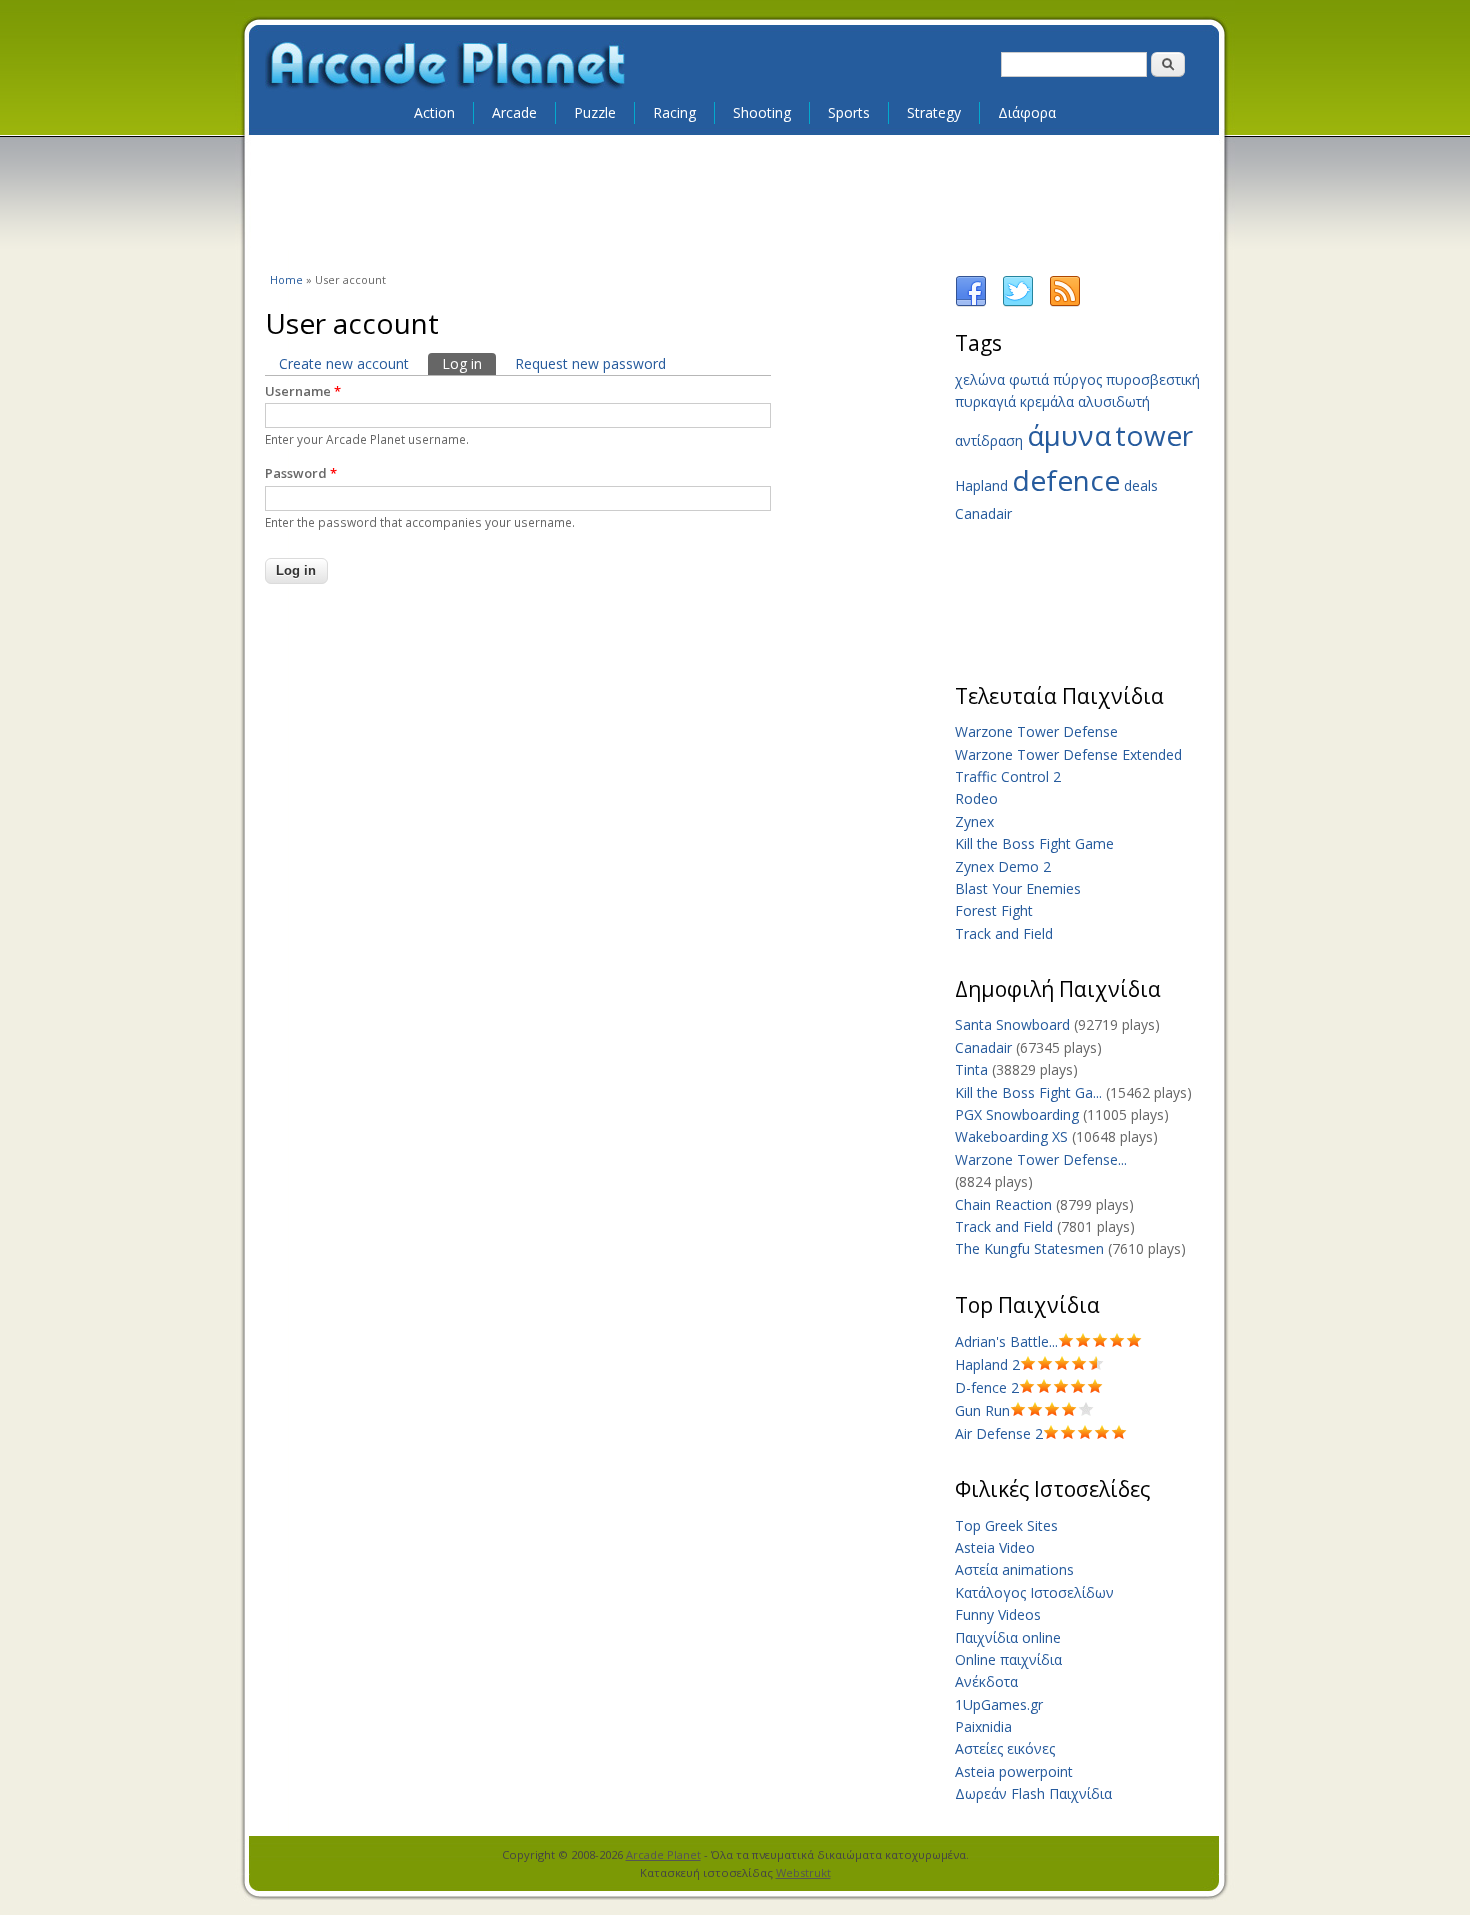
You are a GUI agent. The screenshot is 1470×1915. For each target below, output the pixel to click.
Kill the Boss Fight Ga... (1028, 1092)
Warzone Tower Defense (1036, 731)
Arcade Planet (663, 1854)
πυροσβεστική (1153, 379)
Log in (469, 363)
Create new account (344, 363)
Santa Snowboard (1012, 1024)
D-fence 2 (987, 1387)
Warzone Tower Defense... (1041, 1159)
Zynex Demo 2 (1003, 866)
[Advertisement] (735, 202)
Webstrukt (803, 1872)
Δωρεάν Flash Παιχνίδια (1033, 1793)
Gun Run (982, 1410)
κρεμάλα (1047, 401)
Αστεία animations (1014, 1569)
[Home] (447, 66)
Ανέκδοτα (986, 1681)
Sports (849, 112)
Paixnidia (983, 1726)
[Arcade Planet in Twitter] (1018, 302)
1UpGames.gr (999, 1704)
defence (1066, 480)
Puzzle (595, 112)
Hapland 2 (987, 1364)
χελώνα (980, 379)
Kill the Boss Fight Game (1034, 843)
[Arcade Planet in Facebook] (971, 302)
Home (286, 279)
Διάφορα (1027, 112)
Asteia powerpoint (1014, 1771)
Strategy (934, 112)
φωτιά (1029, 379)
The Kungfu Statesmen (1029, 1248)
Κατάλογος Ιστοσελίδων (1034, 1592)
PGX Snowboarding (1017, 1114)
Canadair (983, 513)
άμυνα (1069, 435)
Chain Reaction (1003, 1204)
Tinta (971, 1069)
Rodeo (976, 798)
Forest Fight (994, 910)
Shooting (762, 112)
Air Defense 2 (999, 1433)
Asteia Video (995, 1547)
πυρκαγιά (985, 401)
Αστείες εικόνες (1005, 1748)
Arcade (514, 112)
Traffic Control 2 (1008, 776)
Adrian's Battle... (1006, 1341)
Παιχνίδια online (1008, 1637)
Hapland (981, 485)
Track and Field (1004, 933)
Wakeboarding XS (1011, 1136)
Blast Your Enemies (1018, 888)
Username (303, 391)
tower (1154, 435)
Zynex (974, 821)
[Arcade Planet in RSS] (1065, 302)
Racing (674, 112)
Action (434, 112)
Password (301, 473)
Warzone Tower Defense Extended (1068, 754)
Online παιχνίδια (1008, 1659)
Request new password (590, 363)
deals (1141, 485)
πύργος (1077, 379)
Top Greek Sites (1006, 1525)
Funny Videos (998, 1614)
